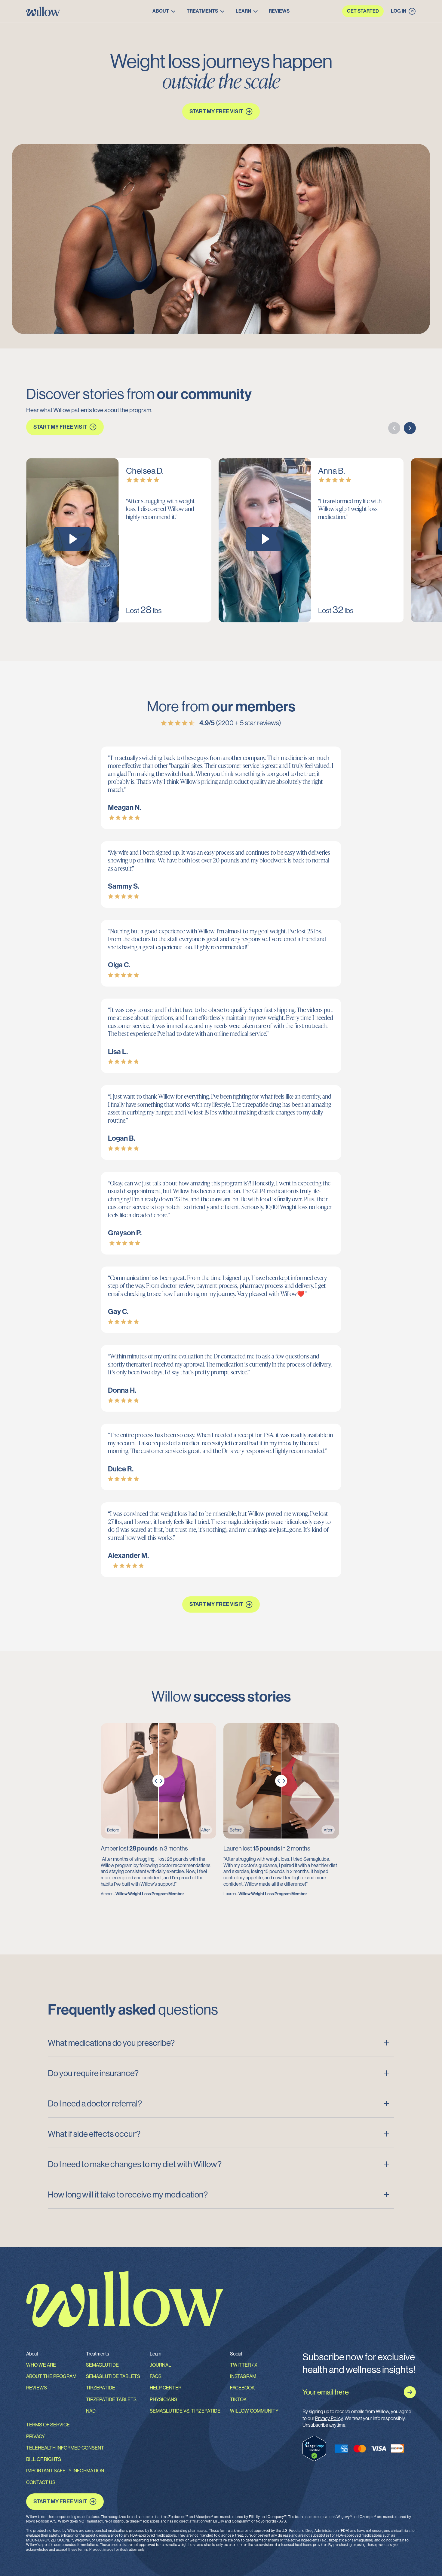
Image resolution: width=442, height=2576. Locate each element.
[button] (164, 11)
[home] (80, 11)
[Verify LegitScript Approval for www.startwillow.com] (314, 2448)
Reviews (279, 11)
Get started (363, 11)
